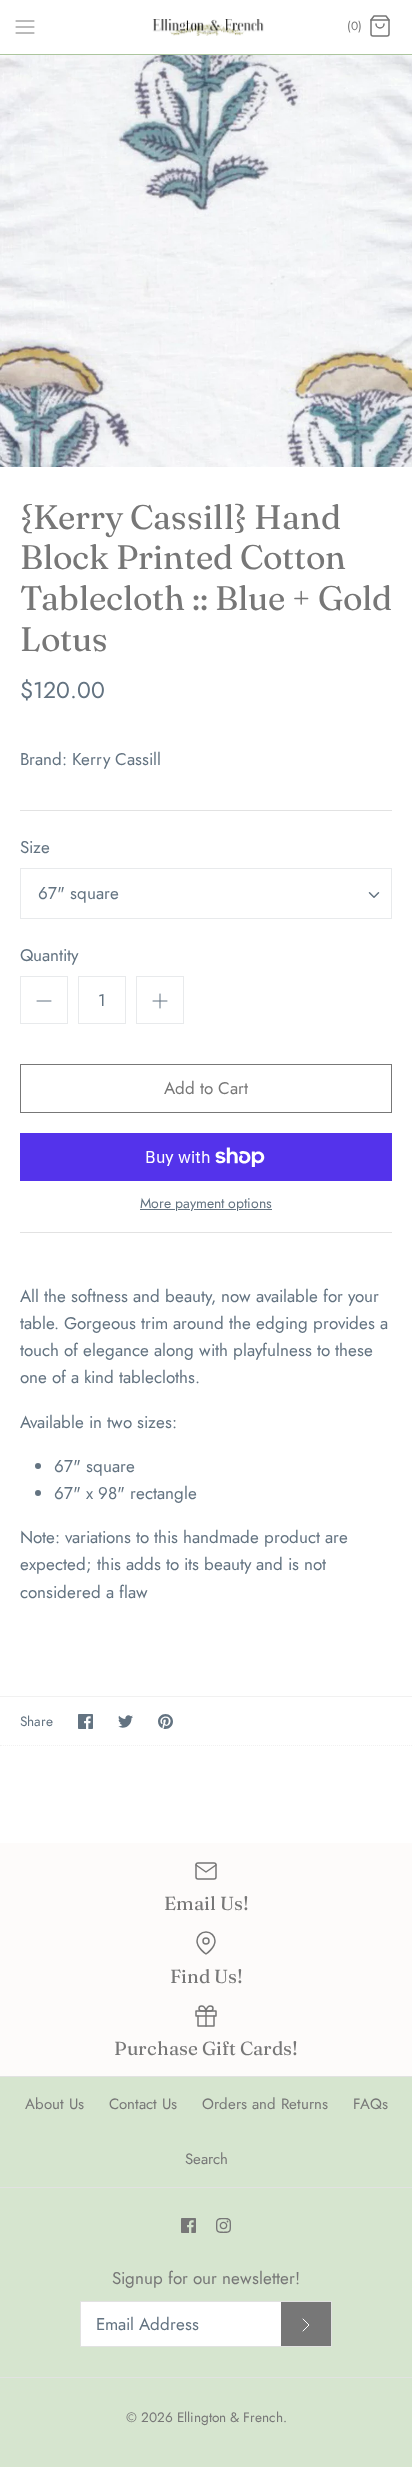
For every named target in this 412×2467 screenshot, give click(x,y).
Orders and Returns (265, 2104)
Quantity (49, 955)
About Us (54, 2104)
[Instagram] (223, 2225)
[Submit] (306, 2324)
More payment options (206, 1203)
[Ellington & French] (206, 27)
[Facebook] (188, 2225)
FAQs (370, 2104)
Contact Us (143, 2104)
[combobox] (206, 893)
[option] (206, 261)
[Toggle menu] (25, 26)
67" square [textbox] (78, 893)
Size (35, 847)
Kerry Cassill (116, 759)
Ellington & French (230, 2417)
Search (206, 2159)
